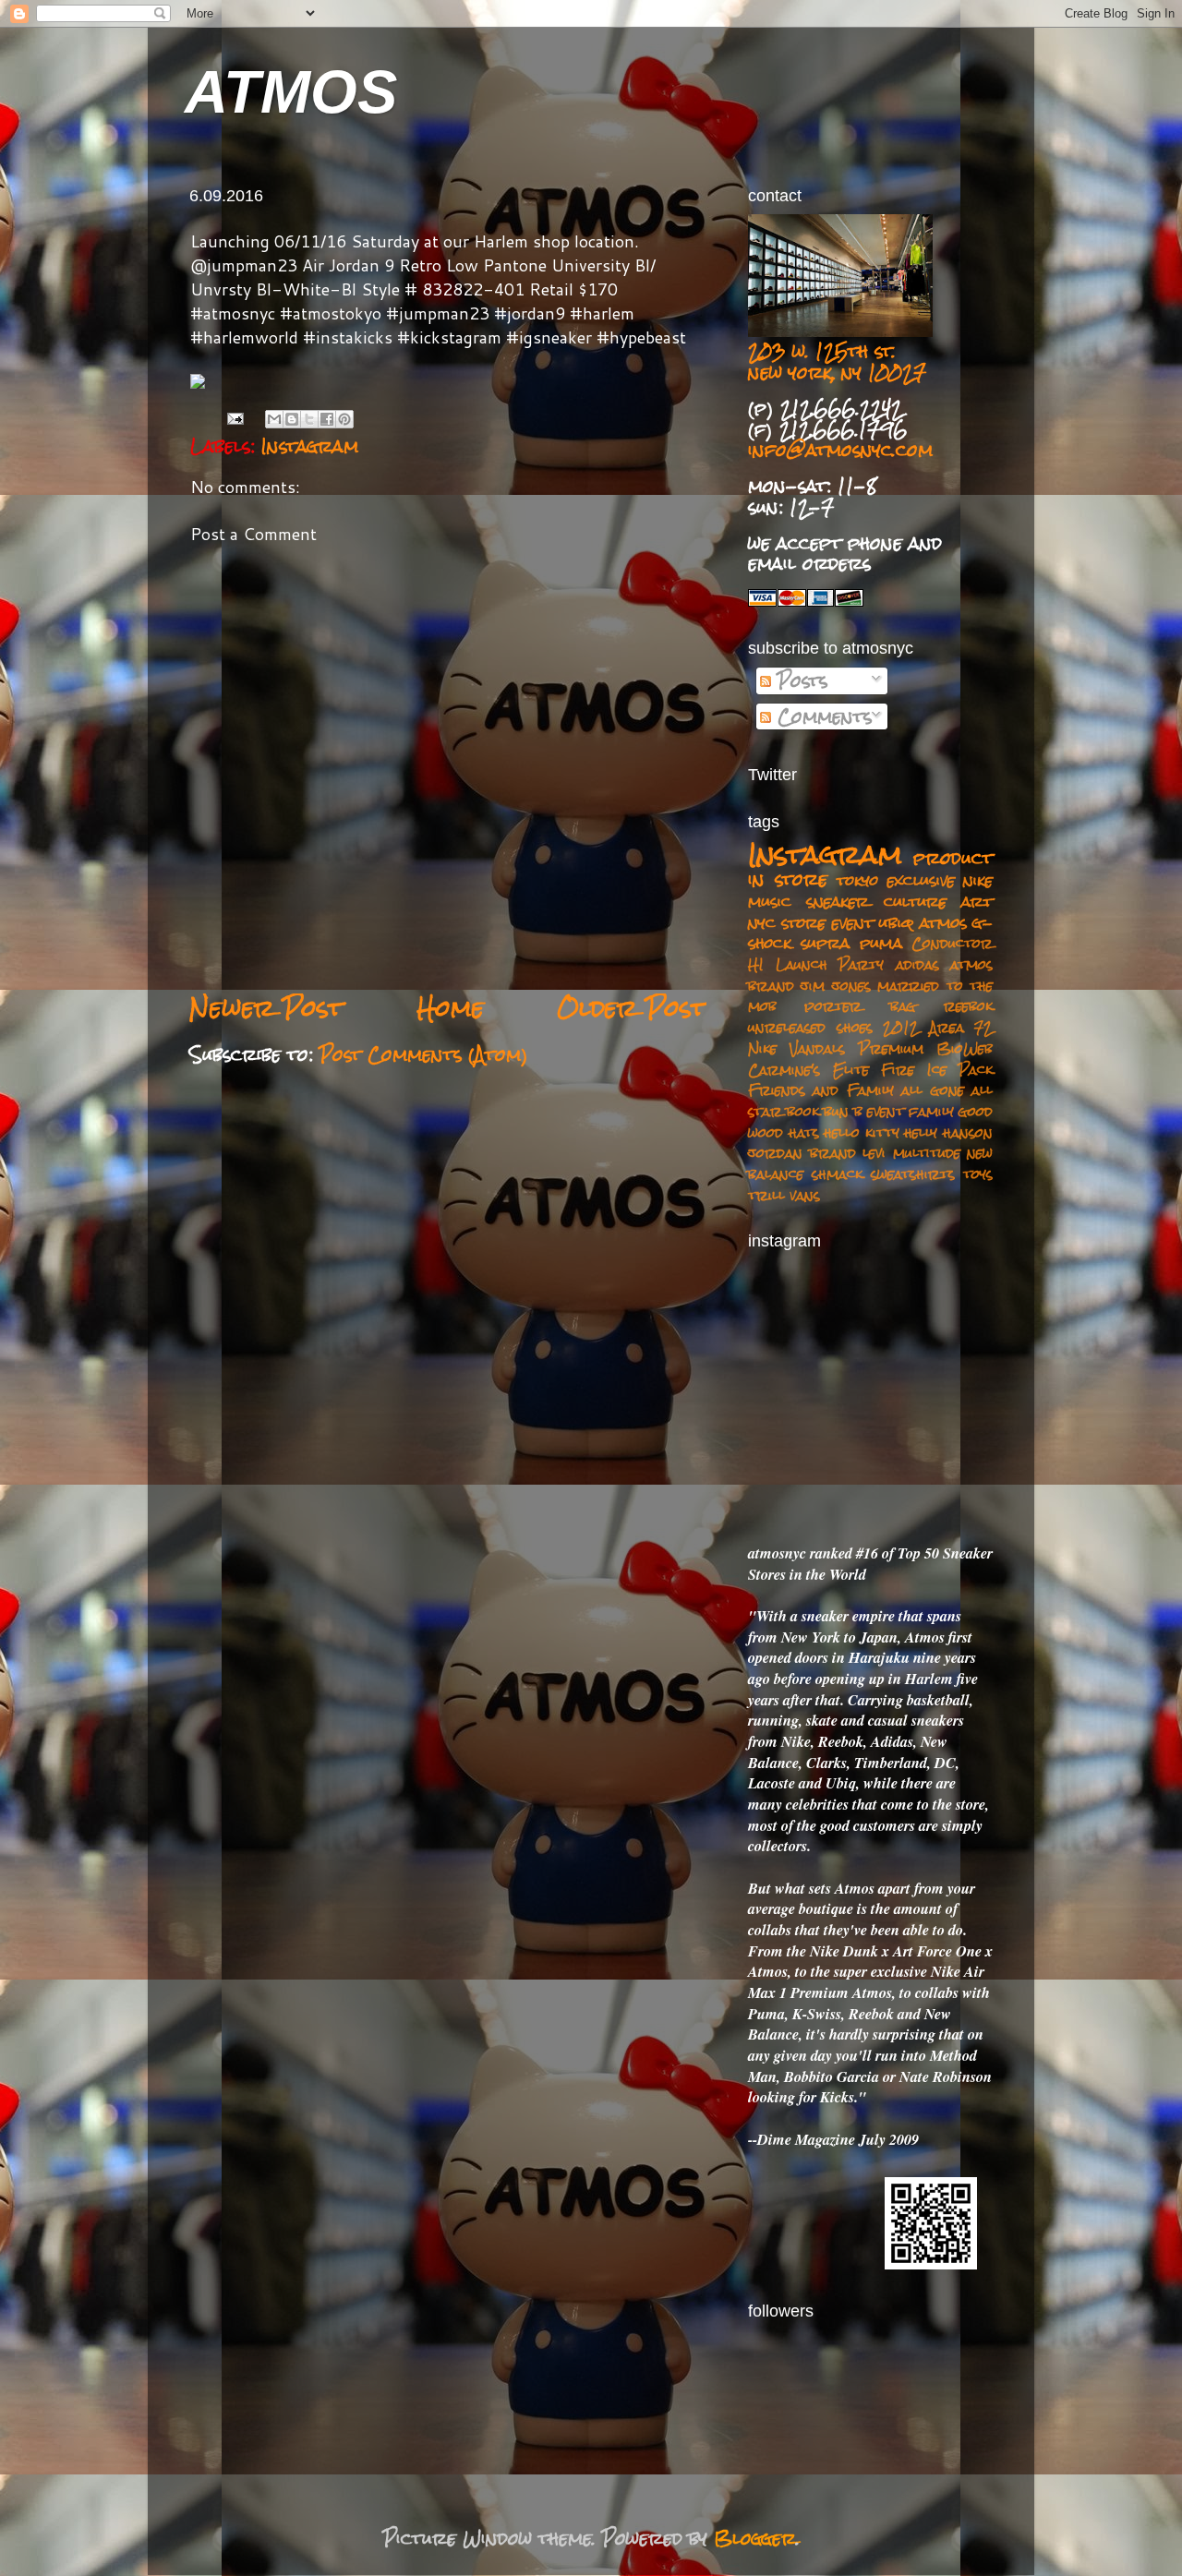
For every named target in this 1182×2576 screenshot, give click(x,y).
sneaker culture (876, 901)
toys (978, 1174)
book (803, 1111)
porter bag (860, 1006)
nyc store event (811, 922)
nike (978, 880)
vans (805, 1195)
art (977, 901)
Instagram (310, 446)
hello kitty (862, 1132)
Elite (851, 1070)
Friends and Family (821, 1090)
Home (450, 1008)
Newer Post (266, 1008)
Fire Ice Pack (937, 1070)
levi (874, 1153)
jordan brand (802, 1153)
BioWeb (965, 1048)
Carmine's (784, 1070)
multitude (927, 1153)
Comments (821, 716)
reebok (968, 1006)
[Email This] (274, 419)
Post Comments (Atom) (424, 1054)
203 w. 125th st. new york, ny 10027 (837, 361)
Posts (799, 680)
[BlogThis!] (292, 419)
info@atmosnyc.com (840, 450)
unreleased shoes (810, 1027)
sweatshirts (913, 1174)
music (770, 901)
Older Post (632, 1008)
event (886, 1111)
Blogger (755, 2538)
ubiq (896, 922)
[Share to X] (309, 419)
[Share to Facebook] (327, 419)
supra (825, 943)
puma (881, 943)
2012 (901, 1027)
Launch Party (830, 964)
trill (766, 1195)
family (931, 1111)
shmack (837, 1174)
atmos (943, 922)
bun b (843, 1111)
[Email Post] (235, 418)
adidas (917, 964)
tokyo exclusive (896, 880)
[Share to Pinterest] (344, 419)
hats (804, 1132)
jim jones (835, 986)
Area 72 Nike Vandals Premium (870, 1038)
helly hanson (948, 1132)
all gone (932, 1090)
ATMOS (291, 92)
